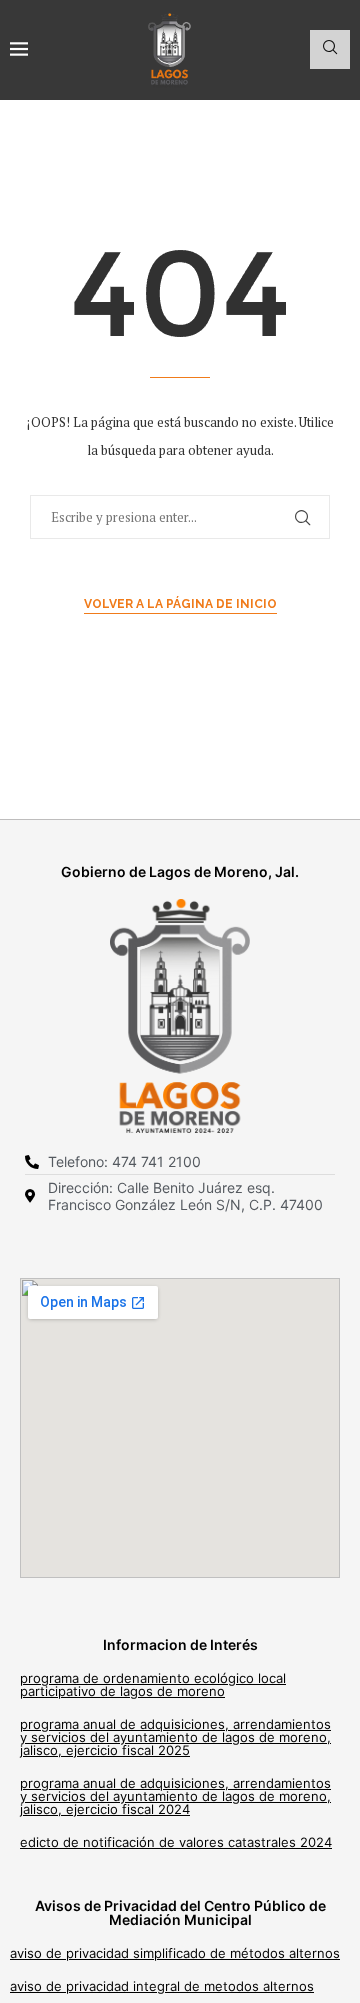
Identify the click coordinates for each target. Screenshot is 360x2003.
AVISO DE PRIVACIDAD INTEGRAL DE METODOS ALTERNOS (162, 1986)
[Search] (330, 49)
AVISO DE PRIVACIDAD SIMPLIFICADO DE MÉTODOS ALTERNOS (175, 1953)
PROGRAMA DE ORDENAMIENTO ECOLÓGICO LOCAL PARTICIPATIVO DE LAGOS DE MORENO (153, 1684)
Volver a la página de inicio (180, 604)
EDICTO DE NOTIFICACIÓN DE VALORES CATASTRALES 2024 (176, 1842)
